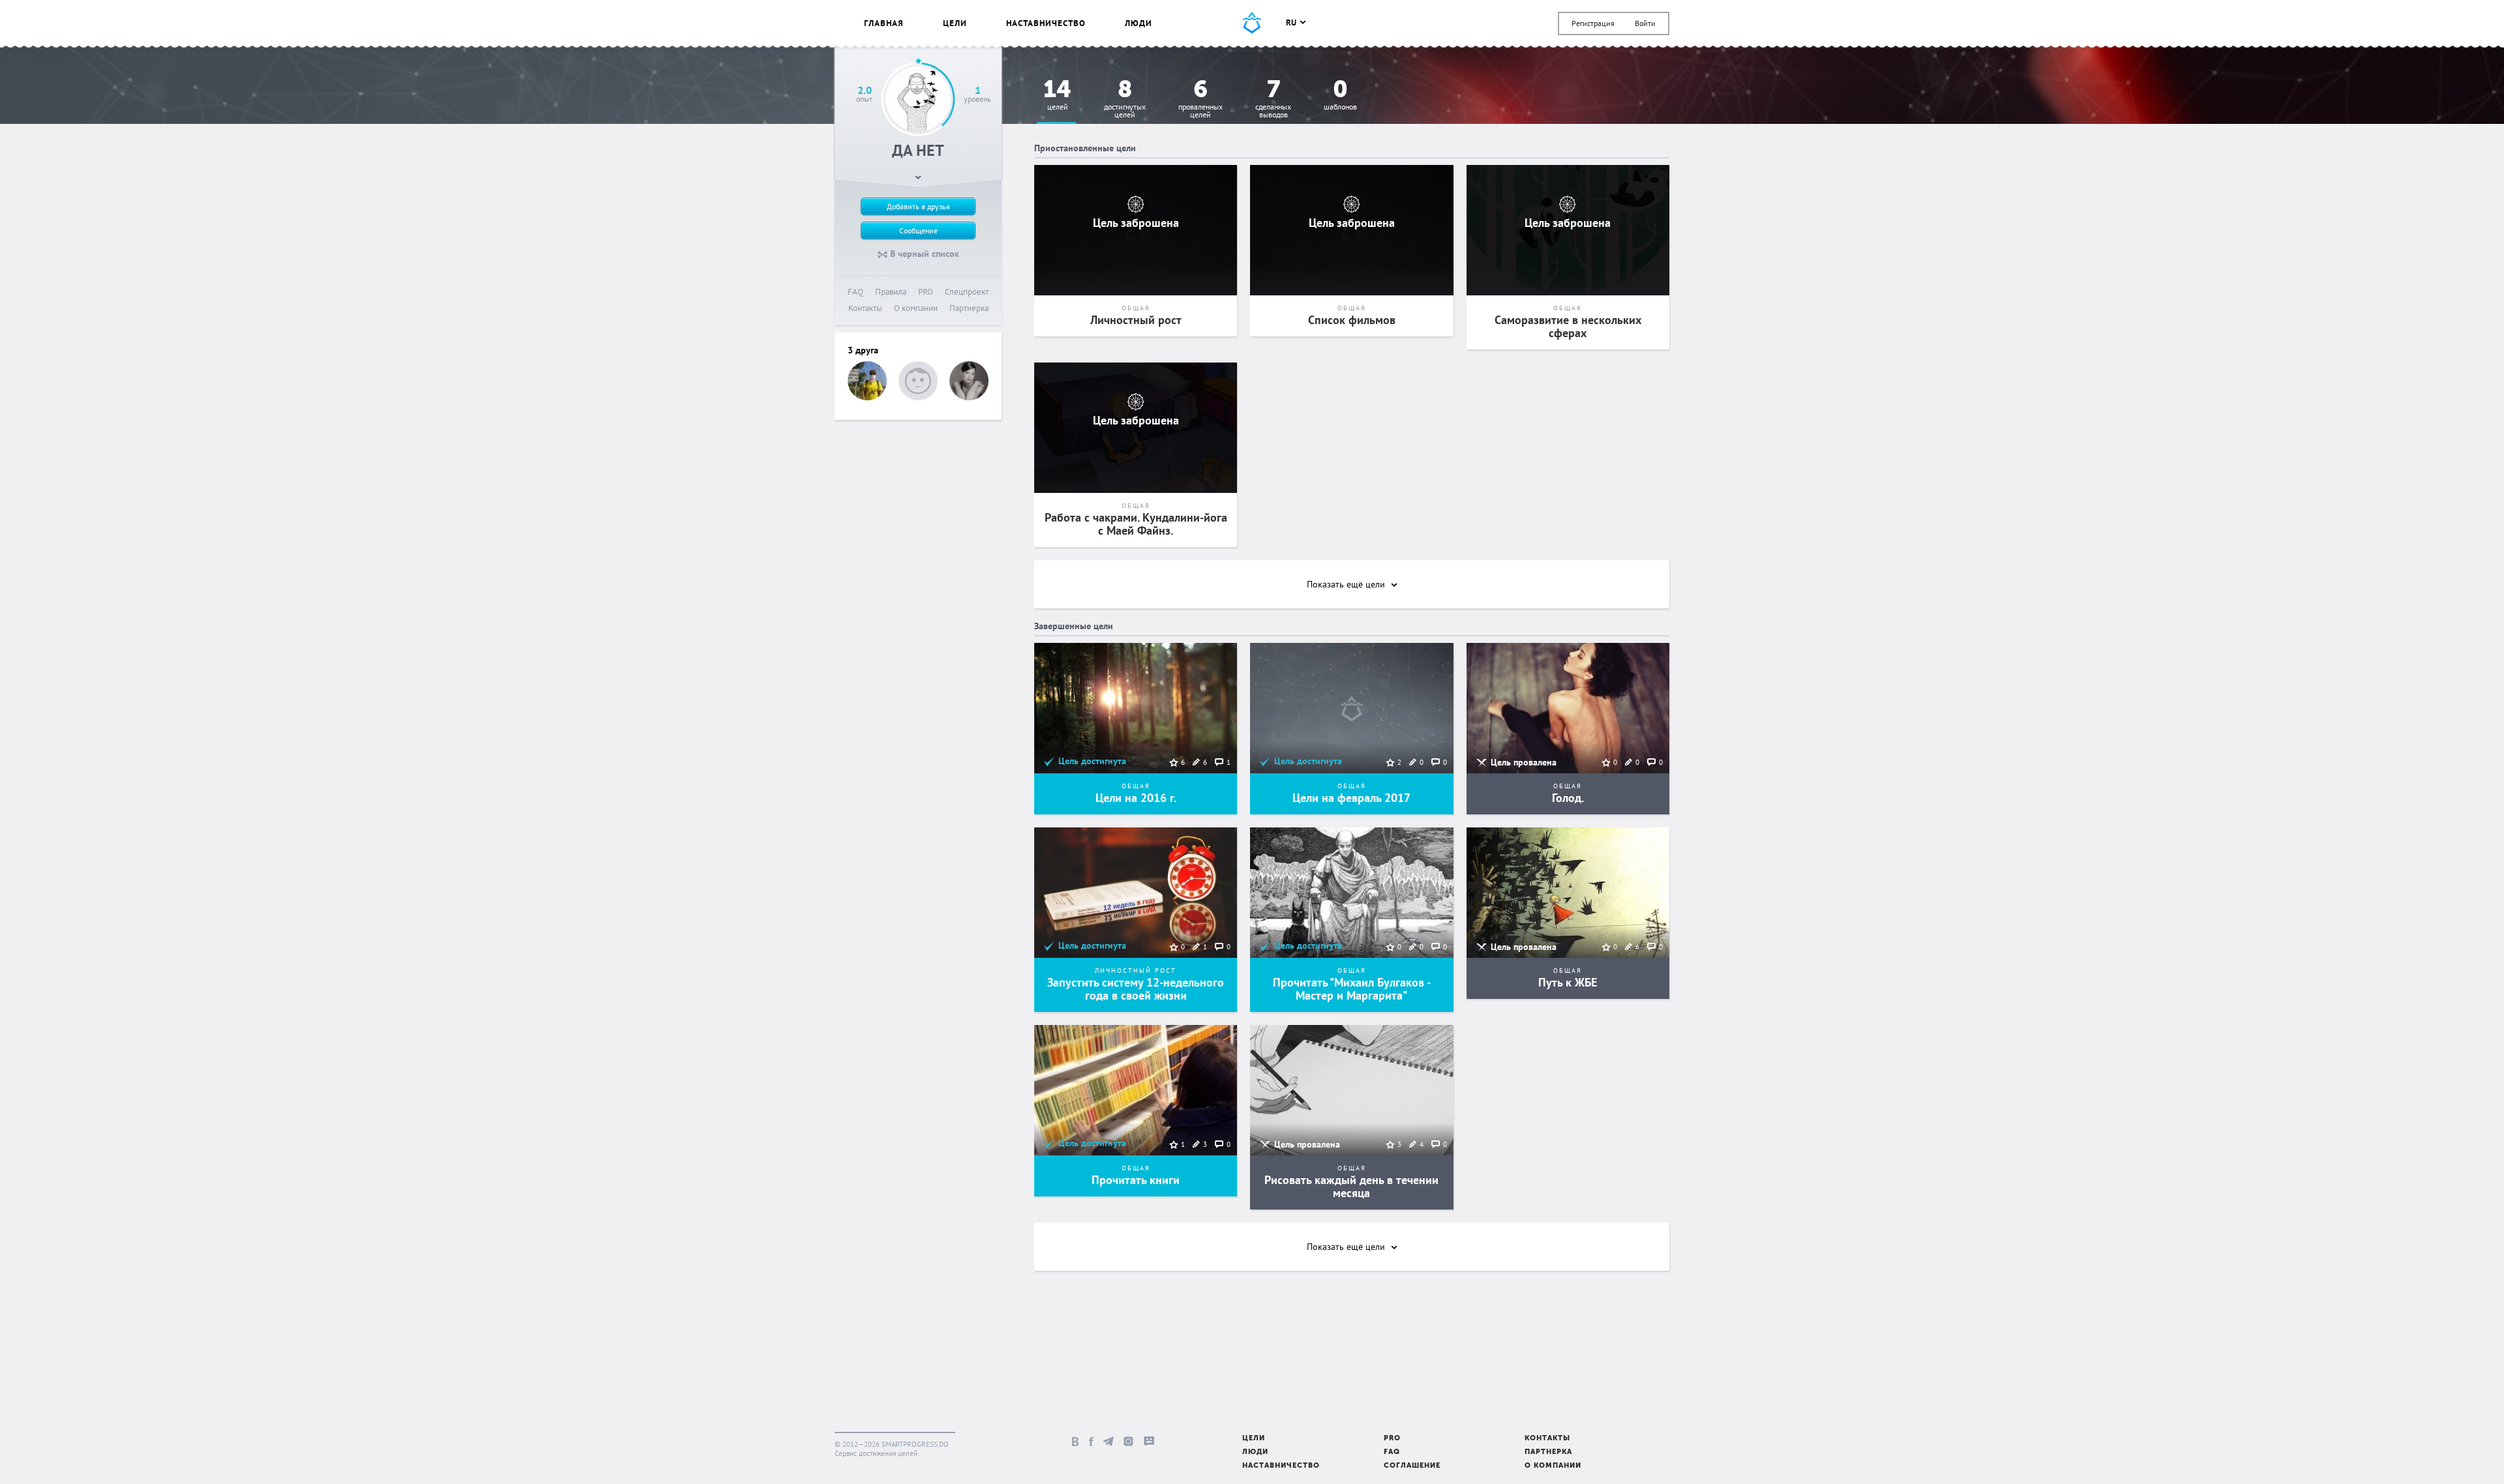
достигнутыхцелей (1125, 99)
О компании (916, 308)
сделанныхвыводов (1273, 99)
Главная (884, 23)
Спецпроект (967, 292)
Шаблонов (1340, 96)
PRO (926, 292)
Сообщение (918, 230)
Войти (1645, 23)
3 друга (863, 350)
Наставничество (1046, 23)
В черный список (923, 254)
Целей (1057, 96)
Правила (891, 292)
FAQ (856, 292)
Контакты (865, 308)
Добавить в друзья (918, 206)
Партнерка (969, 308)
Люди (1139, 23)
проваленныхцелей (1200, 99)
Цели (955, 23)
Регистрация (1593, 23)
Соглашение (1412, 1466)
